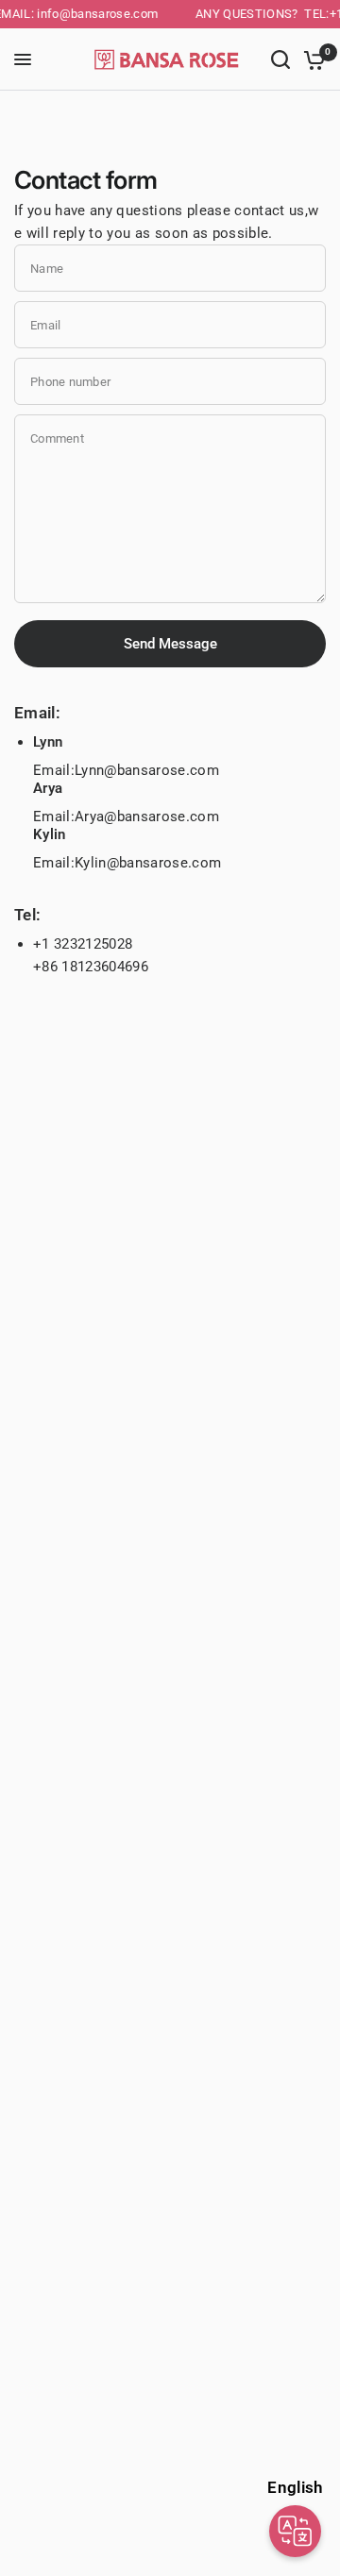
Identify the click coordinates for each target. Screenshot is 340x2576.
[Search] (280, 59)
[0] (311, 59)
